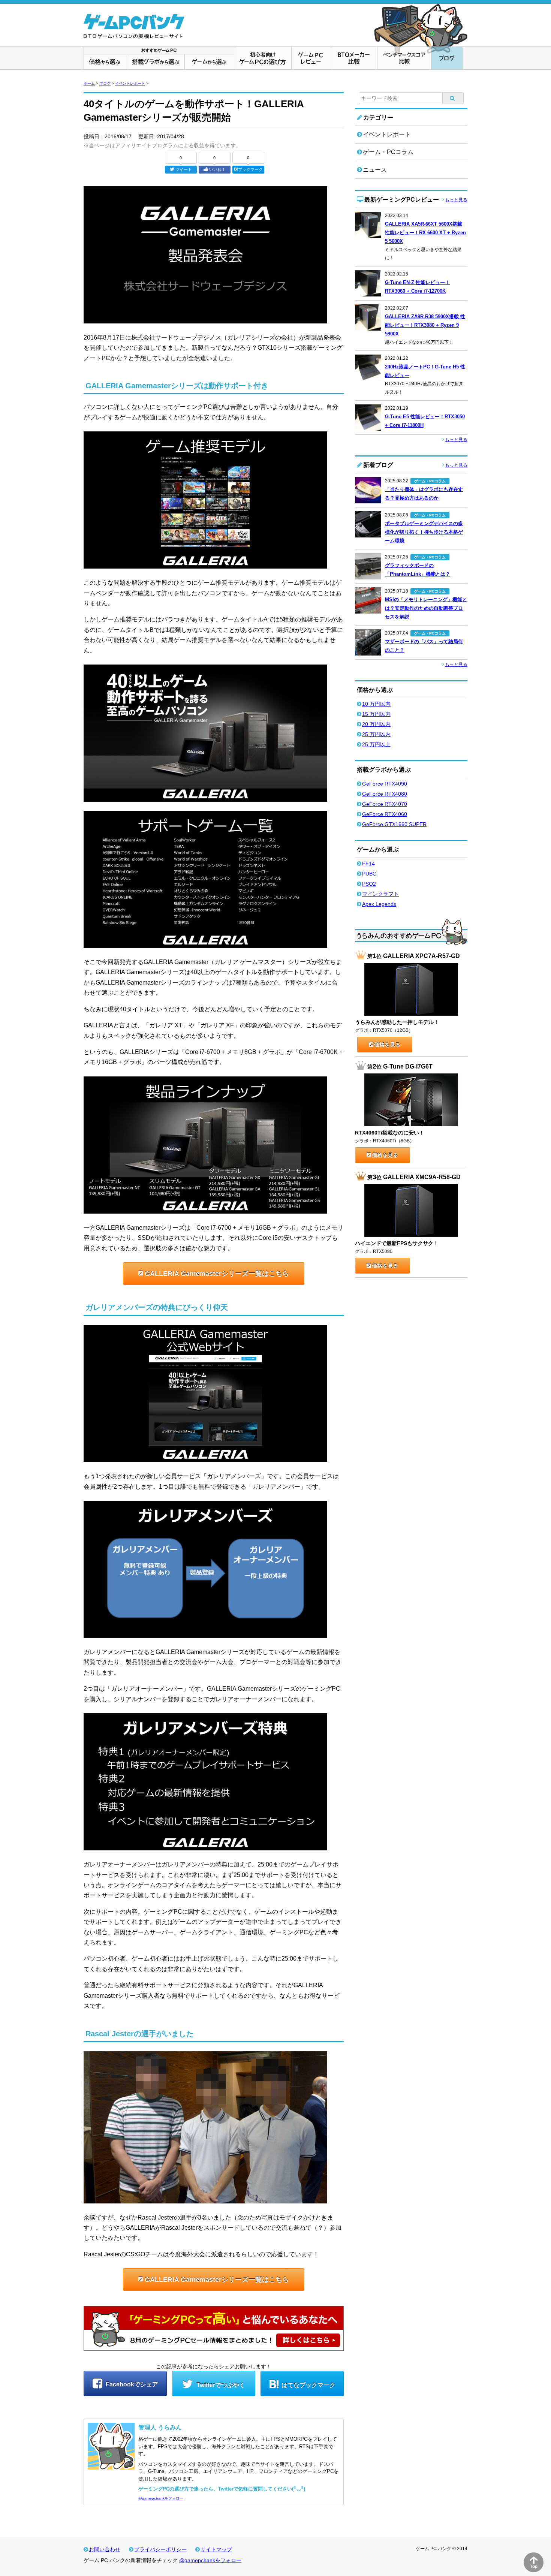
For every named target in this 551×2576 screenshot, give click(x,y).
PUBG (369, 874)
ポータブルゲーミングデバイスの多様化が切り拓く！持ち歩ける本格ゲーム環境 (424, 532)
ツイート (184, 169)
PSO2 (369, 884)
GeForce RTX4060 (385, 814)
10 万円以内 (376, 704)
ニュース (375, 170)
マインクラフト (380, 894)
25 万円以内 (376, 734)
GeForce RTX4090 (385, 784)
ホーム (89, 83)
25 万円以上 (376, 744)
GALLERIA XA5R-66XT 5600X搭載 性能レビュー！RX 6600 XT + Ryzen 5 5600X (425, 233)
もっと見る (456, 200)
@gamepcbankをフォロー (161, 2498)
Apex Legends (379, 904)
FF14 (368, 864)
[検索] (453, 98)
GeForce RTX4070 (385, 804)
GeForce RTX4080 (385, 794)
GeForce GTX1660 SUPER (394, 824)
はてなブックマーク (308, 2385)
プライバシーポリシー (160, 2549)
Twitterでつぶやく (220, 2385)
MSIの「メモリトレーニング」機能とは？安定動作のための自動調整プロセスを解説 (426, 608)
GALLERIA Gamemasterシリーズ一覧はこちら (217, 1274)
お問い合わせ (105, 2549)
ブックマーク (250, 169)
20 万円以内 (376, 724)
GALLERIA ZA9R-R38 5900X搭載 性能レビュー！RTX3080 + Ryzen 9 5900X (425, 325)
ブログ (105, 83)
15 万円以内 (376, 714)
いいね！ (217, 169)
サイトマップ (216, 2549)
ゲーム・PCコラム (388, 152)
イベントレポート (130, 83)
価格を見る (387, 1045)
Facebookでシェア (131, 2384)
